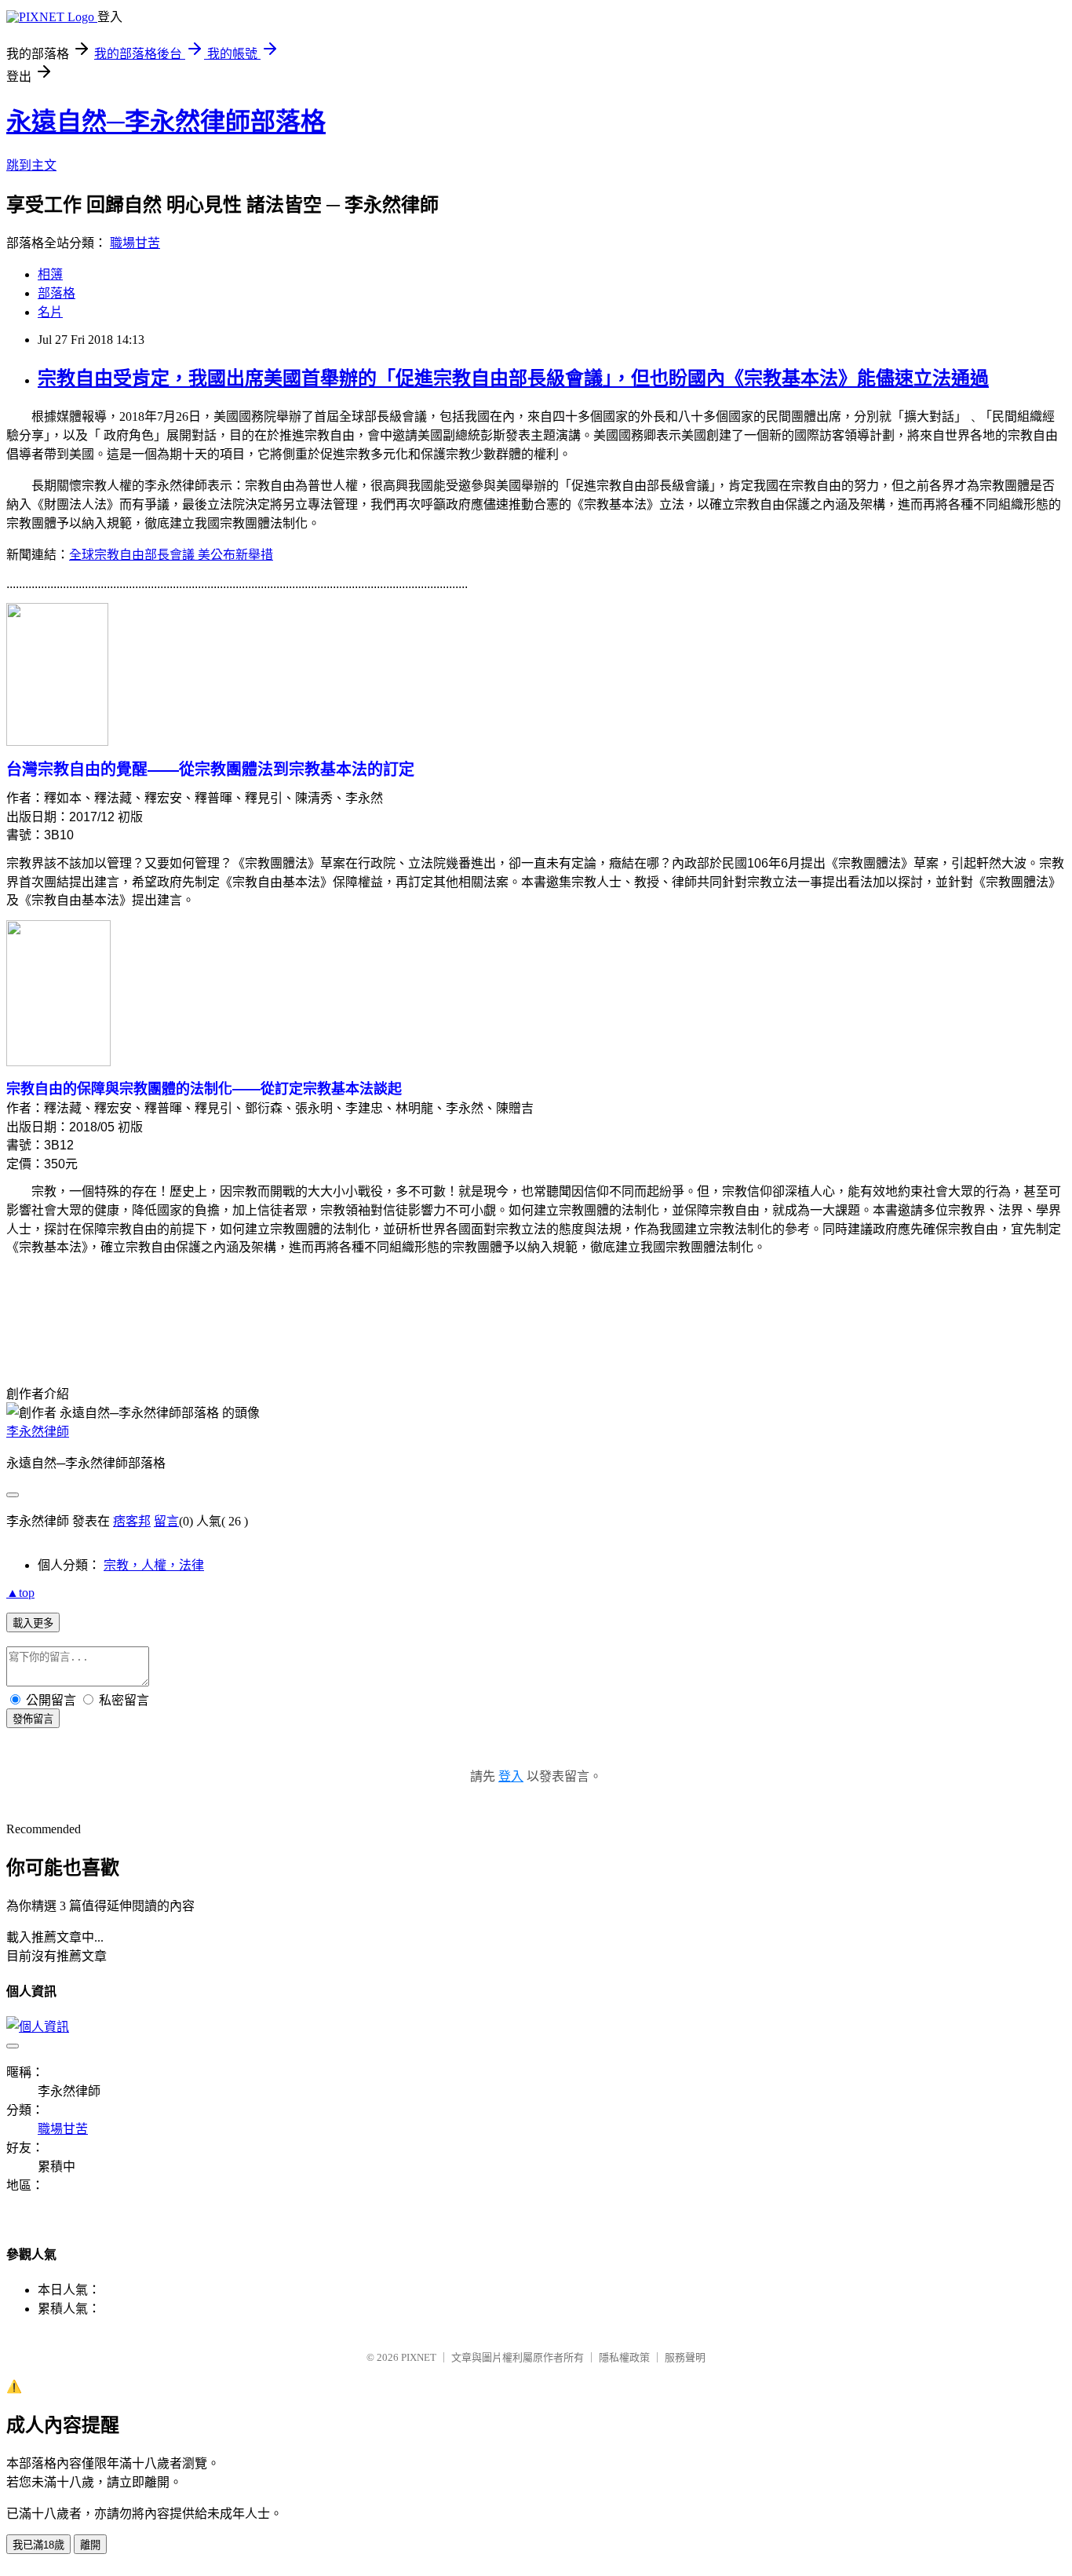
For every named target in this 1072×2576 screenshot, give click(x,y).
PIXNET (419, 2357)
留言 (166, 1521)
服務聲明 (685, 2357)
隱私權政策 (624, 2357)
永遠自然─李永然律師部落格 (166, 122)
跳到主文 (31, 165)
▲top (20, 1593)
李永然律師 (38, 1432)
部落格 (57, 293)
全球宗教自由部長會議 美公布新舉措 (171, 555)
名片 (50, 312)
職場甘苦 (135, 243)
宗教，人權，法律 (154, 1565)
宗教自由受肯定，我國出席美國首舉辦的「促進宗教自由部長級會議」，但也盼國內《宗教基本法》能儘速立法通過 (513, 378)
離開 (90, 2545)
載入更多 (33, 1623)
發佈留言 (33, 1719)
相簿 (50, 274)
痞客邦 (132, 1521)
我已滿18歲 (38, 2545)
